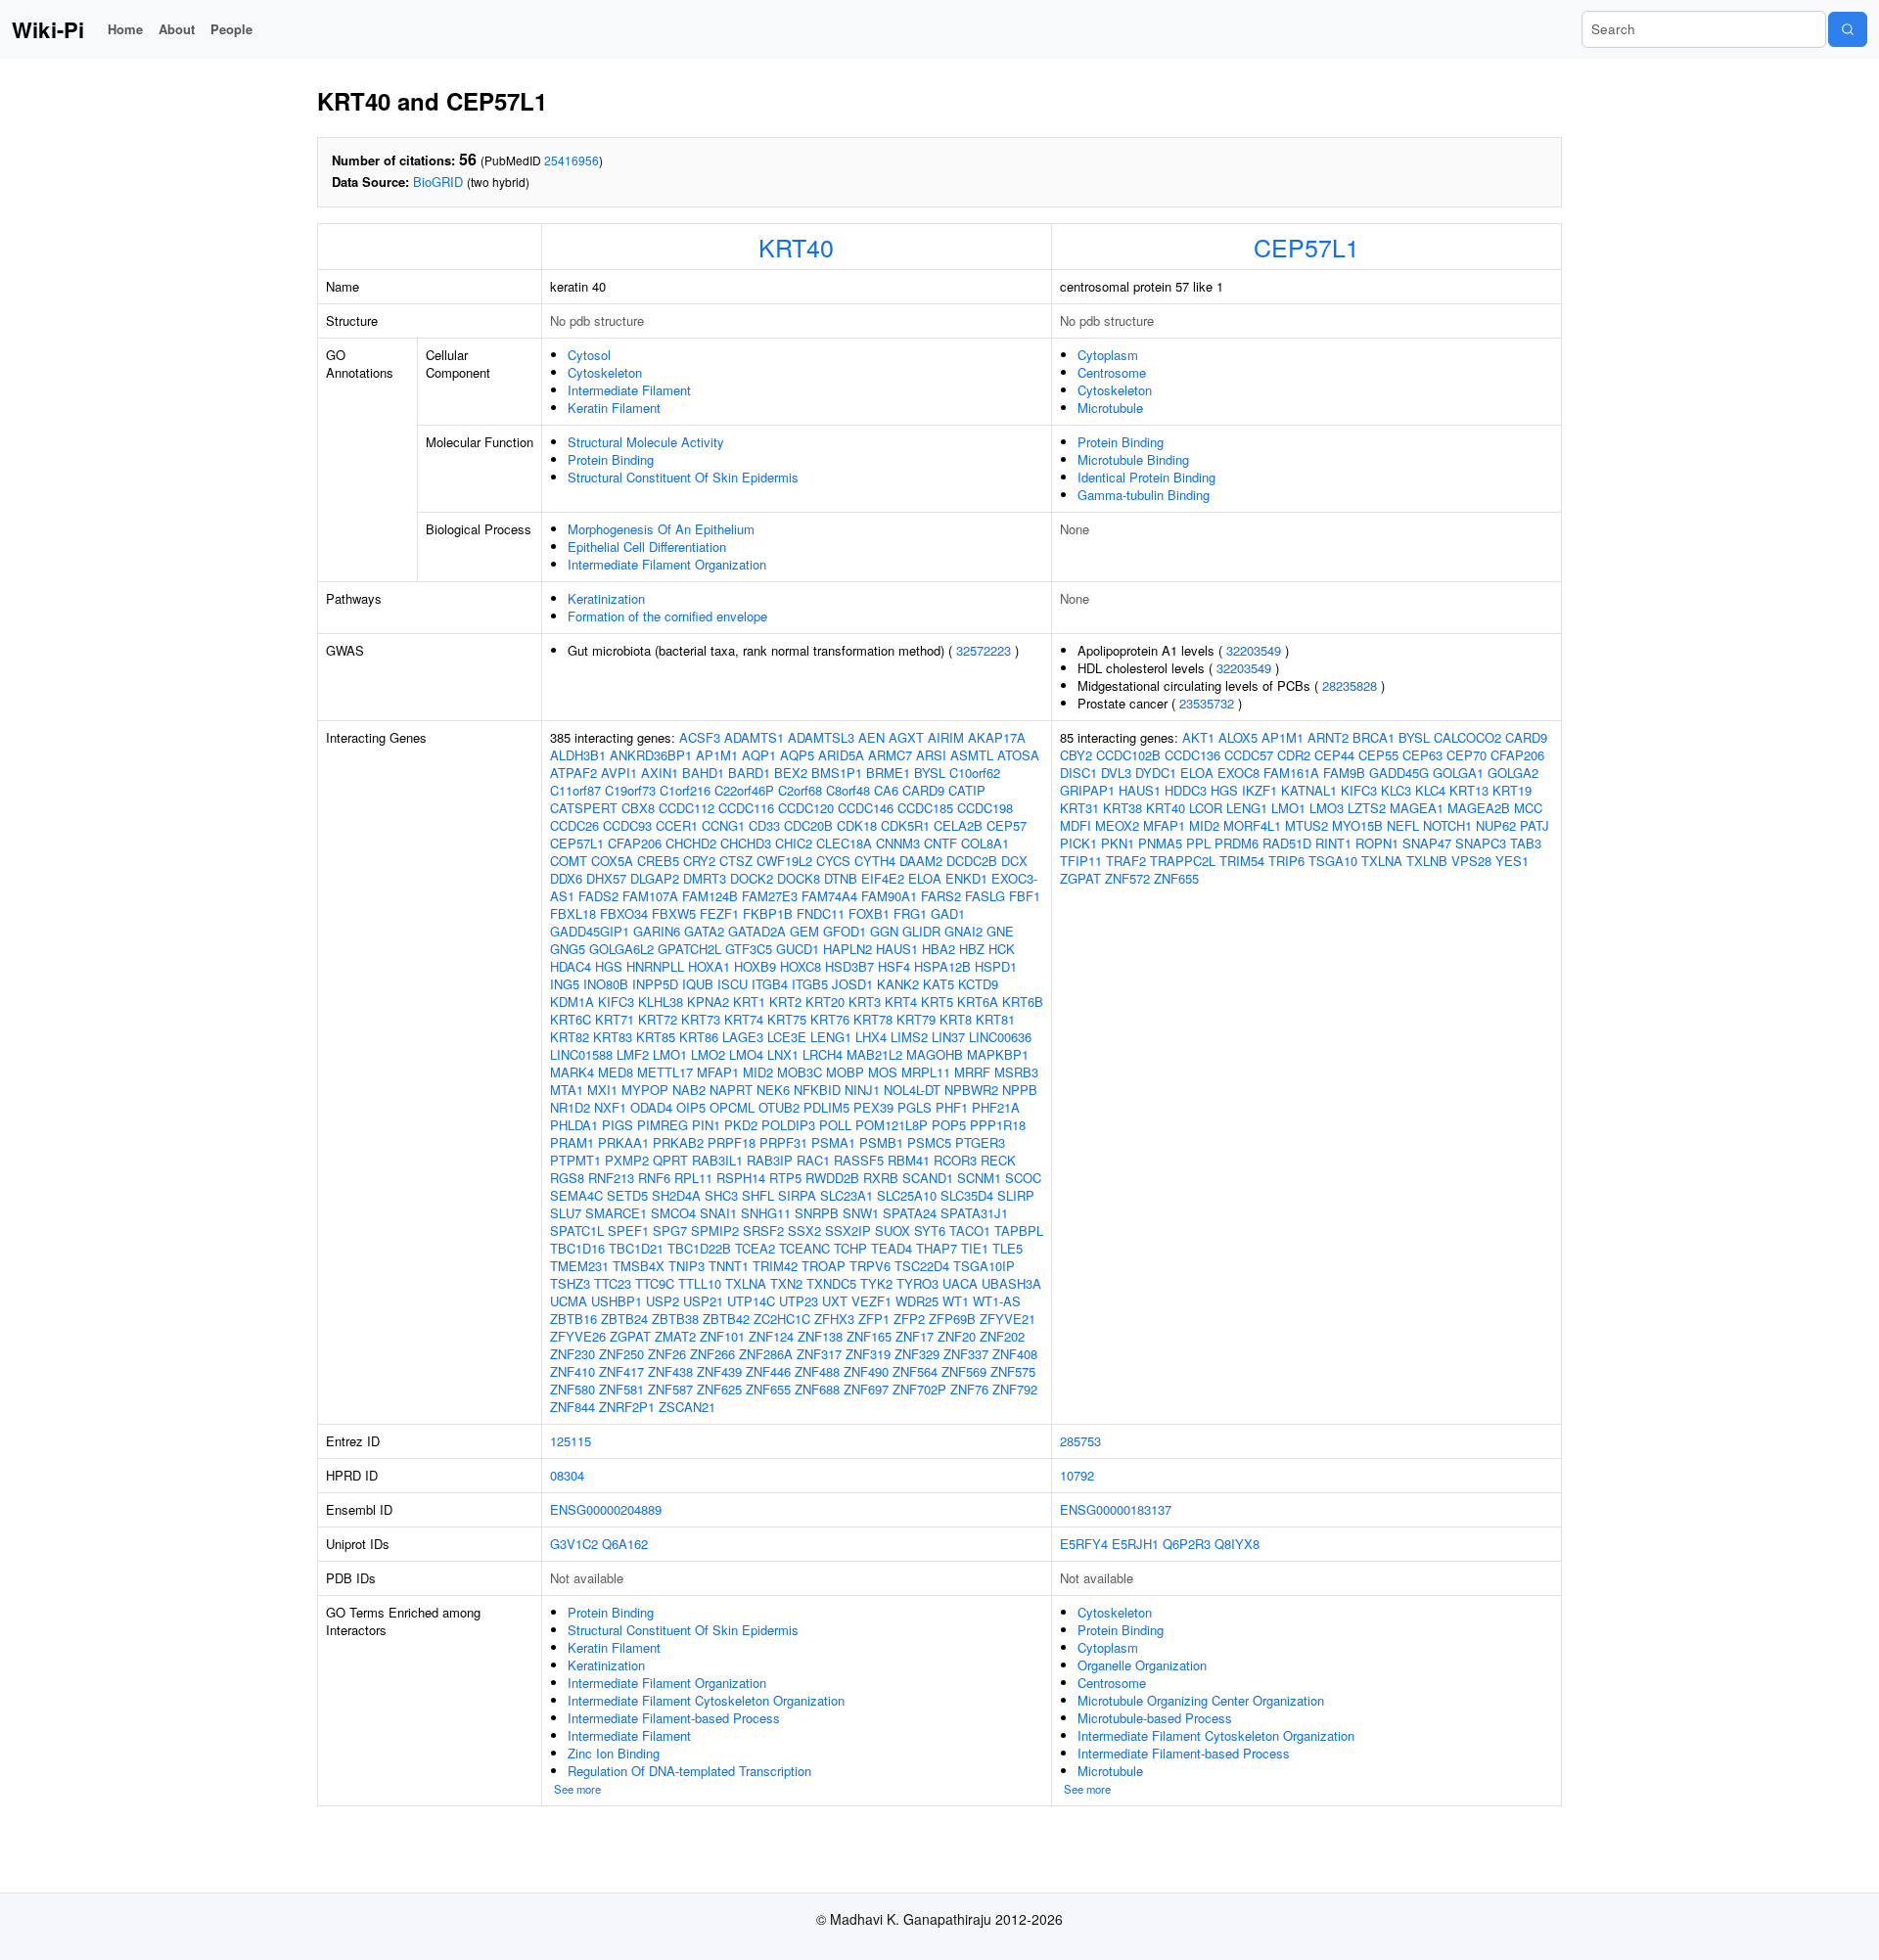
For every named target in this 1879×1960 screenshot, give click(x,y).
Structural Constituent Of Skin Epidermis (683, 477)
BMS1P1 (837, 773)
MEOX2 (1117, 825)
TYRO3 (917, 1283)
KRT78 (873, 1019)
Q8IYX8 (1237, 1544)
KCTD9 (978, 984)
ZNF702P (919, 1389)
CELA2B (958, 825)
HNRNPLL (655, 966)
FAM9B (1344, 773)
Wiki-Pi (48, 29)
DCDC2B (972, 861)
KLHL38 (661, 1002)
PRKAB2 (678, 1142)
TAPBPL (1019, 1231)
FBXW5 (674, 913)
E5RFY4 (1084, 1544)
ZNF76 (969, 1389)
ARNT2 (1328, 737)
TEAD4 (892, 1248)
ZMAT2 (675, 1336)
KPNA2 (708, 1002)
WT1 (956, 1301)
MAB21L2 (874, 1054)
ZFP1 (874, 1319)
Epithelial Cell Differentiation (647, 547)
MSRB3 (1016, 1072)
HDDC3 (1186, 790)
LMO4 (746, 1054)
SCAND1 (928, 1178)
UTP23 (799, 1301)
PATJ (1535, 825)
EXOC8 (1238, 773)
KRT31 (1079, 808)
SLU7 (566, 1213)
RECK (998, 1160)
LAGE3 (743, 1037)
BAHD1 (703, 773)
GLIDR (921, 931)
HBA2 (939, 949)
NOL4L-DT (912, 1090)
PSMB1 (881, 1142)
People (231, 29)
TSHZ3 (570, 1283)
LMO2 (708, 1054)
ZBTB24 (624, 1319)
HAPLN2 (848, 949)
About (177, 29)
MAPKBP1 (998, 1054)
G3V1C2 (574, 1544)
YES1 (1512, 861)
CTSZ (736, 861)
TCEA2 (755, 1248)
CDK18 (857, 825)
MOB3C (800, 1072)
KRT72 (658, 1019)
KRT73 (701, 1019)
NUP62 (1496, 825)
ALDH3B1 (578, 755)
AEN (871, 737)
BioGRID (438, 182)
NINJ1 (862, 1090)
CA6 (886, 790)
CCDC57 (1249, 755)
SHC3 (721, 1195)
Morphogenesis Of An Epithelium (661, 529)
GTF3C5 (749, 949)
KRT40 (796, 247)
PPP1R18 (998, 1125)
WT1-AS (997, 1301)
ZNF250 (621, 1354)
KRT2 (785, 1002)
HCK (1002, 949)
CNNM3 (898, 843)
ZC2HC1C (782, 1319)
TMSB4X (639, 1266)
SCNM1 (979, 1178)
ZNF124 (771, 1336)
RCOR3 (955, 1160)
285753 (1080, 1441)
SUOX (893, 1231)
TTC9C (655, 1283)
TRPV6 (870, 1266)
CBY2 (1076, 755)
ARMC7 (890, 755)
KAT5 (939, 984)
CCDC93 (627, 825)
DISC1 (1078, 773)
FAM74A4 (829, 896)
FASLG (985, 896)
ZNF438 (670, 1371)
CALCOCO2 (1467, 737)
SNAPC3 (1481, 843)
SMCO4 (673, 1213)
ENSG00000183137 (1116, 1509)
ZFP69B (952, 1319)
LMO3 (1327, 808)
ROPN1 (1377, 843)
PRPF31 (783, 1142)
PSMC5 (929, 1142)
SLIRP (1016, 1195)
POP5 (949, 1125)
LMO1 (670, 1054)
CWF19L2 (784, 861)
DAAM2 (921, 861)
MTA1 (567, 1090)
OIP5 (691, 1107)
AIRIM (946, 737)
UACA (960, 1283)
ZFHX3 (834, 1319)
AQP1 (759, 755)
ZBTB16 (573, 1319)
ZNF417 (621, 1371)
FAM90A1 (889, 896)
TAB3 (1526, 843)
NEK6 (773, 1090)
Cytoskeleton (605, 372)
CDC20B (808, 825)
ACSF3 (700, 737)
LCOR (1206, 808)
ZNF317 (819, 1354)
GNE (1000, 931)
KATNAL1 (1309, 790)
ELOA (925, 878)
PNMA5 (1160, 843)
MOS (883, 1072)
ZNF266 (712, 1354)
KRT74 (744, 1019)
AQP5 (797, 755)
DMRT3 (705, 878)
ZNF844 (573, 1407)
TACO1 (970, 1231)
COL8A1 (985, 843)
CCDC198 (985, 808)
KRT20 (825, 1002)
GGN (884, 931)
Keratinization (606, 598)
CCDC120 (806, 808)
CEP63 (1422, 755)
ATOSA (1018, 755)
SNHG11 (766, 1213)
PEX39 (873, 1107)
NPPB (1020, 1090)
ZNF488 (817, 1371)
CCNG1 (723, 825)
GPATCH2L (689, 949)
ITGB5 (810, 984)
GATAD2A (757, 931)
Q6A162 (625, 1544)
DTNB (841, 878)
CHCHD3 (746, 843)
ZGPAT (630, 1336)
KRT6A (978, 1002)
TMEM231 (579, 1266)
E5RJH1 (1135, 1544)
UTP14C (751, 1301)
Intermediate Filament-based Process (674, 1718)
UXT (835, 1301)
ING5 (565, 984)
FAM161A (1291, 773)
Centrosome (1112, 372)
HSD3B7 (849, 966)
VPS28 (1471, 861)
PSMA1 (833, 1142)
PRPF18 (732, 1142)
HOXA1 (709, 966)
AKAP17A (997, 737)
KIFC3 (616, 1002)
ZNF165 (869, 1336)
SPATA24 (910, 1213)
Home (125, 29)
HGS (609, 966)
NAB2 (689, 1090)
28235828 (1350, 685)
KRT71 (615, 1019)
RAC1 (813, 1160)
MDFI (1076, 825)
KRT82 (570, 1037)
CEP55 (1378, 755)
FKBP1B (768, 913)
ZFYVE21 (1008, 1319)
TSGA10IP (984, 1266)
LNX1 (783, 1054)
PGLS (915, 1107)
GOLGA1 (1458, 773)
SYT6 (930, 1231)
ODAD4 (651, 1107)
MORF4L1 (1252, 825)
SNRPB (817, 1213)
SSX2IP (848, 1231)
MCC (1528, 808)
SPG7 (670, 1231)
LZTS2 (1367, 808)
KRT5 (937, 1002)
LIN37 (948, 1037)
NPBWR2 (971, 1090)
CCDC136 (1192, 755)
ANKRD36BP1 (651, 755)
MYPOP (645, 1090)
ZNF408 (1015, 1354)
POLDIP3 (788, 1125)
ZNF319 (868, 1354)
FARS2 (941, 896)
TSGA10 (1333, 861)
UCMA (569, 1301)
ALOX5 (1238, 737)
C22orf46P (744, 790)
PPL (1198, 843)
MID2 (758, 1072)
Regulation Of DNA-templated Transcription (689, 1771)
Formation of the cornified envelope (667, 616)
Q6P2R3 (1187, 1544)
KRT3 (865, 1002)
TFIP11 (1081, 861)
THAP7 (937, 1248)
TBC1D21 (636, 1248)
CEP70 (1467, 755)
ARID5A (841, 755)
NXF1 (610, 1107)
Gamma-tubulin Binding (1144, 495)
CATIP (967, 790)
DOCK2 (752, 878)
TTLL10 (700, 1283)
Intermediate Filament (629, 390)
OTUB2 (779, 1107)
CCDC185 (925, 808)
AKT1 (1198, 737)
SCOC (1023, 1178)
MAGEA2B (1479, 808)
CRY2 (699, 861)
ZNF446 (768, 1371)
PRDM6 (1237, 843)
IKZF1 (1260, 790)
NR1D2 (570, 1107)
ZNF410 (573, 1371)
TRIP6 (1286, 861)
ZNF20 (957, 1336)
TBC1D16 (577, 1248)
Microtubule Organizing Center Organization (1201, 1700)
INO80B (606, 984)
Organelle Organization (1142, 1665)
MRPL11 (926, 1072)
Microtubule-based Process (1155, 1718)
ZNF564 (915, 1371)
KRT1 (749, 1002)
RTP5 (785, 1178)
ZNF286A (766, 1354)
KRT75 (787, 1019)
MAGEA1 (1417, 808)
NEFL (1403, 825)
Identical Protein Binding (1146, 477)
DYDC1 (1156, 773)
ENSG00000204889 (606, 1509)
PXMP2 (627, 1160)
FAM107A (650, 896)
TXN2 (786, 1283)
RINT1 (1333, 843)
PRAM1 (572, 1142)
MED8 (616, 1072)
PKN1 (1118, 843)
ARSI (931, 755)
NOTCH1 (1447, 825)
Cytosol (589, 355)
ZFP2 (909, 1319)
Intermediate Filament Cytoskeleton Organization (706, 1700)
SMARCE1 (616, 1213)
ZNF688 (817, 1389)
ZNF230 (573, 1354)
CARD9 (923, 790)
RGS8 (567, 1178)
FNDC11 (821, 913)
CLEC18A (844, 843)
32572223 (984, 650)
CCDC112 (687, 808)
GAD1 (948, 913)
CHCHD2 (691, 843)
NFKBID (817, 1090)
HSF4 (894, 966)
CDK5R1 (905, 825)
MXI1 (602, 1090)
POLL (835, 1125)
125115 (571, 1441)
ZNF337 (966, 1354)
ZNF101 (722, 1336)
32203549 (1254, 650)
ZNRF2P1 (627, 1407)
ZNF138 (820, 1336)
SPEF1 (628, 1231)
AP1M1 (717, 755)
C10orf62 (975, 773)
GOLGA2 (1513, 773)
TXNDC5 (831, 1283)
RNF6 (654, 1178)
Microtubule (1110, 408)
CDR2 (1294, 755)
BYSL (930, 773)
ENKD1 (966, 878)
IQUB (698, 984)
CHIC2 (794, 843)
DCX (1014, 861)
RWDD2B (832, 1178)
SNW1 (861, 1213)
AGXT (906, 737)
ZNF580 (573, 1389)
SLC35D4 (967, 1195)
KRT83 (613, 1037)
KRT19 (1512, 790)
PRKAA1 (623, 1142)
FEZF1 (719, 913)
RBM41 (909, 1160)
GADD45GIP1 (590, 931)
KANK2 (898, 984)
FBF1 (1025, 896)
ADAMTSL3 (821, 737)
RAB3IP (770, 1160)
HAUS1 (897, 949)
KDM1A (572, 1002)
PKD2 (741, 1125)
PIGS (618, 1125)
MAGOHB (935, 1054)
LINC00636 (1000, 1037)
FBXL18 (573, 913)
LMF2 (633, 1054)
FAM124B (710, 896)
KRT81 (995, 1019)
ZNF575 (1013, 1371)
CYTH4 (875, 861)
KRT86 (699, 1037)
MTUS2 (1306, 825)
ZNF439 (719, 1371)
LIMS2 (909, 1037)
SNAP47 (1427, 843)
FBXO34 (624, 913)
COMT (569, 861)
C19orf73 (630, 790)
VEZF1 (871, 1301)
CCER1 (677, 825)
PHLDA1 (574, 1125)
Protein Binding (611, 459)
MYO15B (1357, 825)
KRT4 (901, 1002)
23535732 (1207, 703)
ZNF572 (1127, 878)
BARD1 (749, 773)
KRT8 (956, 1019)
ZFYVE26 (578, 1336)
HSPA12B (942, 966)
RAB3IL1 (717, 1160)
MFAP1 (718, 1072)
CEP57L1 (1306, 247)
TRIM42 (775, 1266)
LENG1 (831, 1037)
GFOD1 (845, 931)
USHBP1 (617, 1301)
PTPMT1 (575, 1160)
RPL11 (693, 1178)
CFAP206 (635, 843)
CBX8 (638, 808)
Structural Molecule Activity (646, 442)
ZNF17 (915, 1336)
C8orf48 (848, 790)
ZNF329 (917, 1354)
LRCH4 (823, 1054)
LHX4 (871, 1037)
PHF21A (996, 1107)
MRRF (972, 1072)
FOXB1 (869, 913)
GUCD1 (798, 949)
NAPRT (731, 1090)
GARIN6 (657, 931)
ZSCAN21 (687, 1407)
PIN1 (706, 1125)
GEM (804, 931)
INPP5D (655, 984)
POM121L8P (892, 1125)
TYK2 (876, 1283)
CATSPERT (584, 808)
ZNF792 (1015, 1389)
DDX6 (566, 878)
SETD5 (627, 1195)
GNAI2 (963, 931)
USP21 (703, 1301)
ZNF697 (866, 1389)
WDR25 (917, 1301)
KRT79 (916, 1019)
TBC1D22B (699, 1248)
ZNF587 (670, 1389)
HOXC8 (801, 966)
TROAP (824, 1266)
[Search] (1848, 29)
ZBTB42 (726, 1319)
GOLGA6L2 (621, 949)
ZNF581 (621, 1389)
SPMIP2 (715, 1231)
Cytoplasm (1108, 355)
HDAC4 (571, 966)
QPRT (670, 1160)
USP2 (663, 1301)
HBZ (972, 949)
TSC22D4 (922, 1266)
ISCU (733, 984)
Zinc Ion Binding (614, 1753)
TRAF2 (1126, 861)
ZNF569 (964, 1371)
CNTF (940, 843)
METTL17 (665, 1072)
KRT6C (571, 1019)
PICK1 (1078, 843)
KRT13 (1469, 790)
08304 (567, 1475)
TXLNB (1427, 861)
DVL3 (1116, 773)
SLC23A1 (847, 1195)
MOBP (845, 1072)
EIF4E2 (883, 878)
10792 (1077, 1475)
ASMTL (972, 755)
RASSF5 (859, 1160)
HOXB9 (755, 966)
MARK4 (572, 1072)
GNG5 (568, 949)
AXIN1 (660, 773)
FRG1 (910, 913)
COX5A (612, 861)
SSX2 (804, 1231)
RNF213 (611, 1178)
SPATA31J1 (974, 1213)
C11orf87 (575, 790)
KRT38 (1123, 808)
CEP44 (1334, 755)
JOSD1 (852, 984)
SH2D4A (676, 1195)
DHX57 (606, 878)
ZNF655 (768, 1389)
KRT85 (656, 1037)
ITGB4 (770, 984)
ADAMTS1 (754, 737)
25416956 (572, 160)
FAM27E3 (770, 896)
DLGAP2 (655, 878)
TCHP (850, 1248)
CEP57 (1007, 825)
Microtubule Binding (1133, 459)
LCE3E (787, 1037)
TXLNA (746, 1283)
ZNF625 (719, 1389)
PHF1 (952, 1107)
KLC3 (1396, 790)
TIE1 (975, 1248)
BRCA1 (1374, 737)
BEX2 (791, 773)
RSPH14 (741, 1178)
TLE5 (1008, 1248)
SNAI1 (718, 1213)
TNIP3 (687, 1266)
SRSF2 (763, 1231)
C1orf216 (685, 790)
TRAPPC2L (1183, 861)
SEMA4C (576, 1195)
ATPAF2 (573, 773)
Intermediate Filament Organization (667, 564)
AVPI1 (619, 773)
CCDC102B (1128, 755)
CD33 (764, 825)
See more (577, 1789)
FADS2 (598, 896)
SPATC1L (577, 1231)
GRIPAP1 (1087, 790)
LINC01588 (581, 1054)
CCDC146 (866, 808)
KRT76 (830, 1019)
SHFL (758, 1195)
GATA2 (704, 931)
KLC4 (1430, 790)
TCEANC (804, 1248)
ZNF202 (1002, 1336)
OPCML (732, 1107)
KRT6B (1023, 1002)
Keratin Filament (614, 408)
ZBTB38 (675, 1319)
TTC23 (613, 1283)
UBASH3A (1011, 1283)
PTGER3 (980, 1142)
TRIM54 (1242, 861)
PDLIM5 (826, 1107)
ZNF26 (667, 1354)
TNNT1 (729, 1266)
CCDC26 (574, 825)
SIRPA (797, 1195)
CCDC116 (746, 808)
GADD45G (1399, 773)
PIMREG (663, 1125)
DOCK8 (799, 878)
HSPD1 (996, 966)
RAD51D (1287, 843)
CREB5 (658, 861)
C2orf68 (800, 790)
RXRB (881, 1178)
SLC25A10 (907, 1195)
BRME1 (888, 773)
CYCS (833, 861)
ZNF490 (866, 1371)
